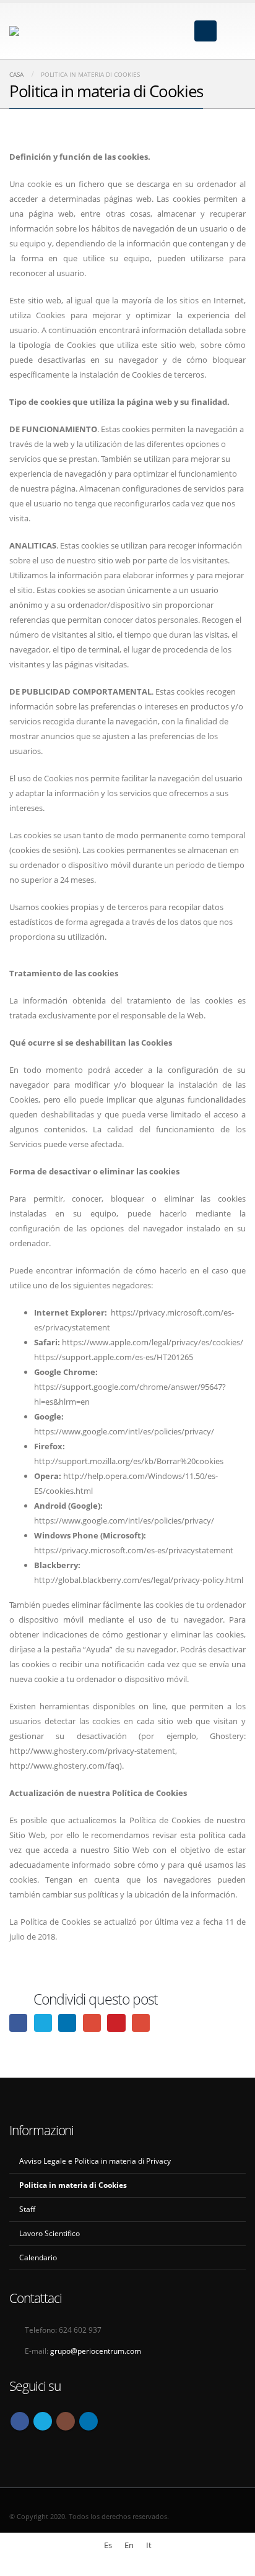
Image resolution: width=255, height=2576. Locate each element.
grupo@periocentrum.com (96, 2351)
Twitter (43, 2421)
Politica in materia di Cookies (73, 2185)
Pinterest (116, 2023)
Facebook (18, 2023)
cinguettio (43, 2023)
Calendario (38, 2257)
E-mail (141, 2023)
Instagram (66, 2421)
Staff (27, 2209)
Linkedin (89, 2421)
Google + (92, 2023)
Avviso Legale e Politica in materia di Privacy (95, 2161)
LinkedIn (67, 2023)
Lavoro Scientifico (50, 2233)
